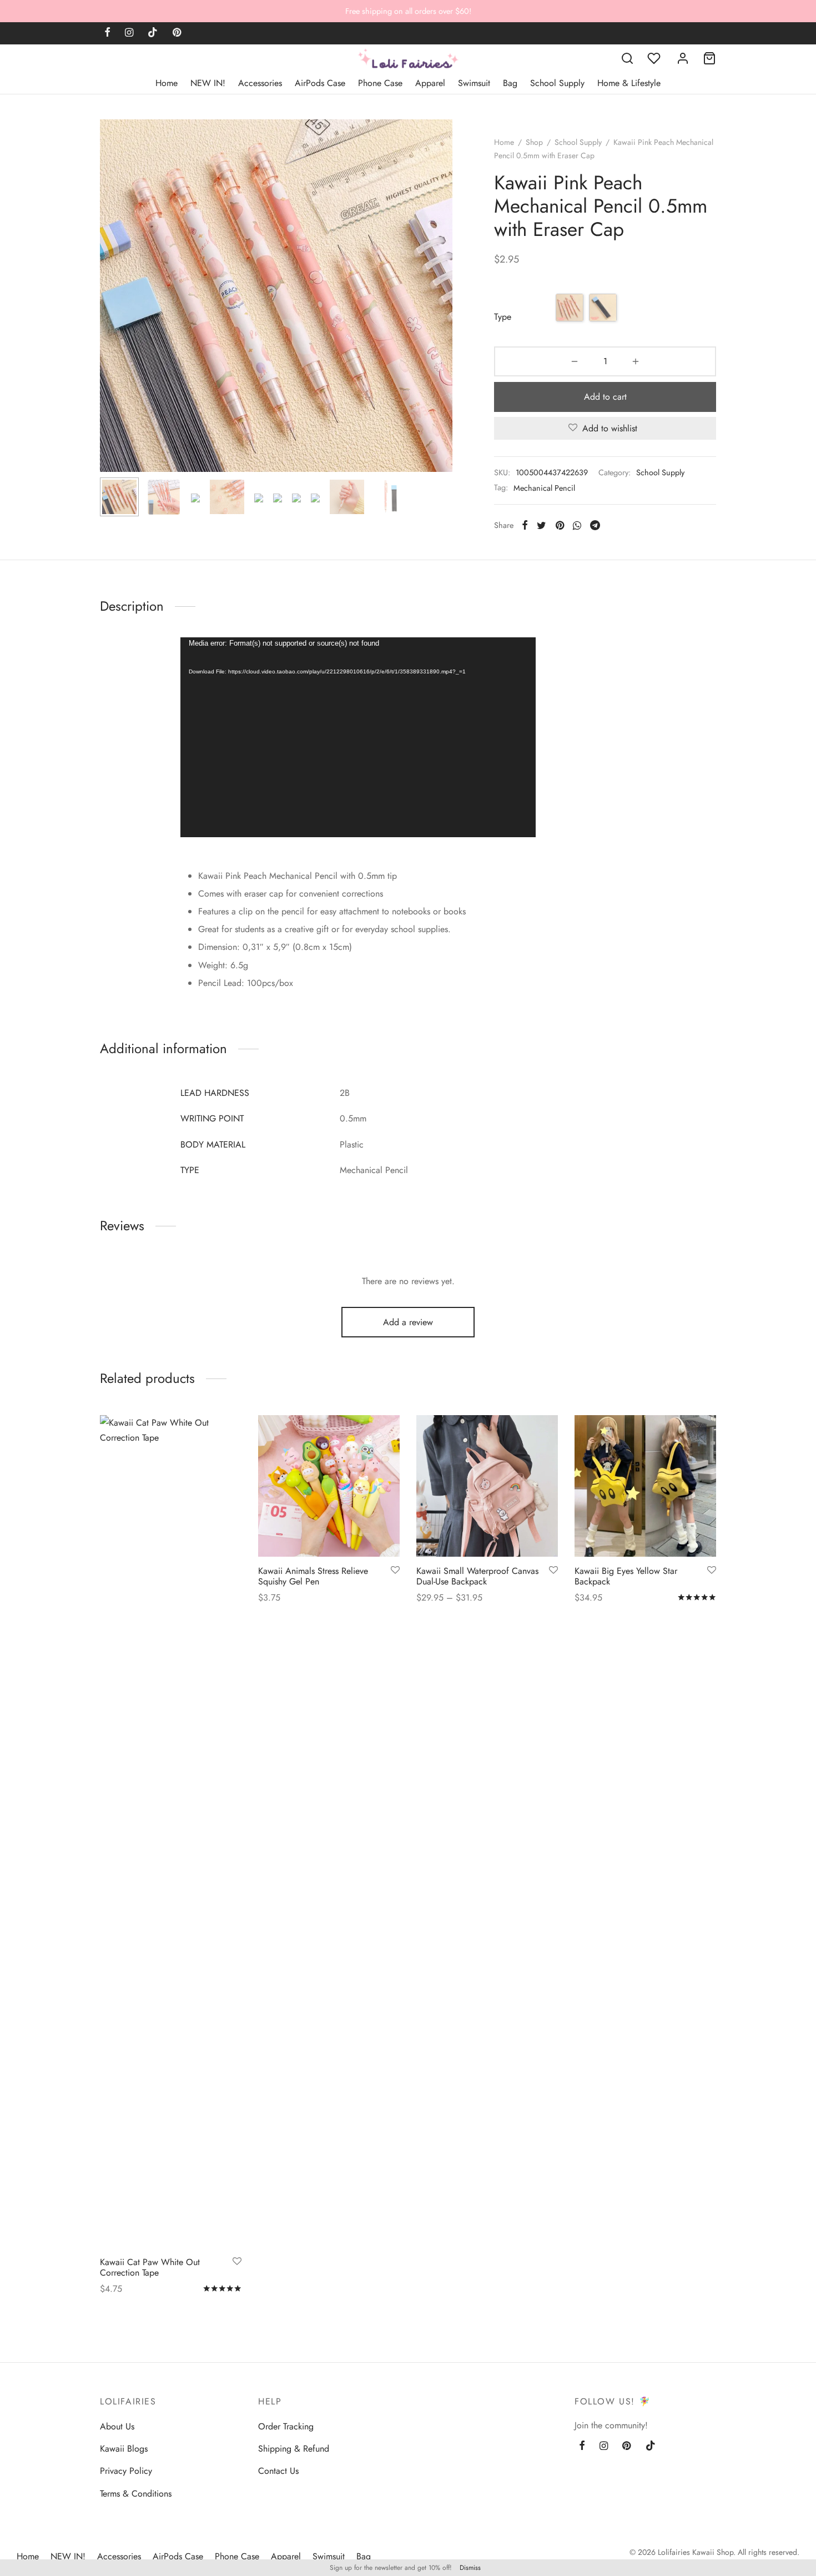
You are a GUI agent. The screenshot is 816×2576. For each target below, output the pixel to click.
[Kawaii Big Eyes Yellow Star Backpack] (645, 1486)
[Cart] (709, 58)
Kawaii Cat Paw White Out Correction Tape (150, 2267)
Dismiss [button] (470, 2568)
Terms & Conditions (136, 2494)
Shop (534, 142)
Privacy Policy (126, 2471)
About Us (117, 2426)
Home (167, 83)
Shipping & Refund (294, 2449)
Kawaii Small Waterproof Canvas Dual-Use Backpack (477, 1576)
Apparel (430, 83)
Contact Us (278, 2471)
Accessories (260, 83)
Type (503, 317)
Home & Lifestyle (629, 83)
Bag (510, 83)
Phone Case (380, 83)
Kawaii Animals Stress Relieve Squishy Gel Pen (313, 1576)
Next (441, 318)
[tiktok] (153, 33)
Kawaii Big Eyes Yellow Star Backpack (626, 1576)
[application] (358, 737)
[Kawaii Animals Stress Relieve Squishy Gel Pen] (329, 1486)
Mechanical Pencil (544, 488)
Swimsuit (474, 83)
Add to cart (605, 397)
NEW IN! (208, 83)
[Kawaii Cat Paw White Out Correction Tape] (171, 1832)
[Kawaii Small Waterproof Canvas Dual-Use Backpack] (487, 1486)
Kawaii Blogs (124, 2449)
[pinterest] (177, 33)
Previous (111, 318)
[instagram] (129, 33)
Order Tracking (286, 2426)
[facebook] (107, 33)
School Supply (557, 83)
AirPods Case (320, 83)
